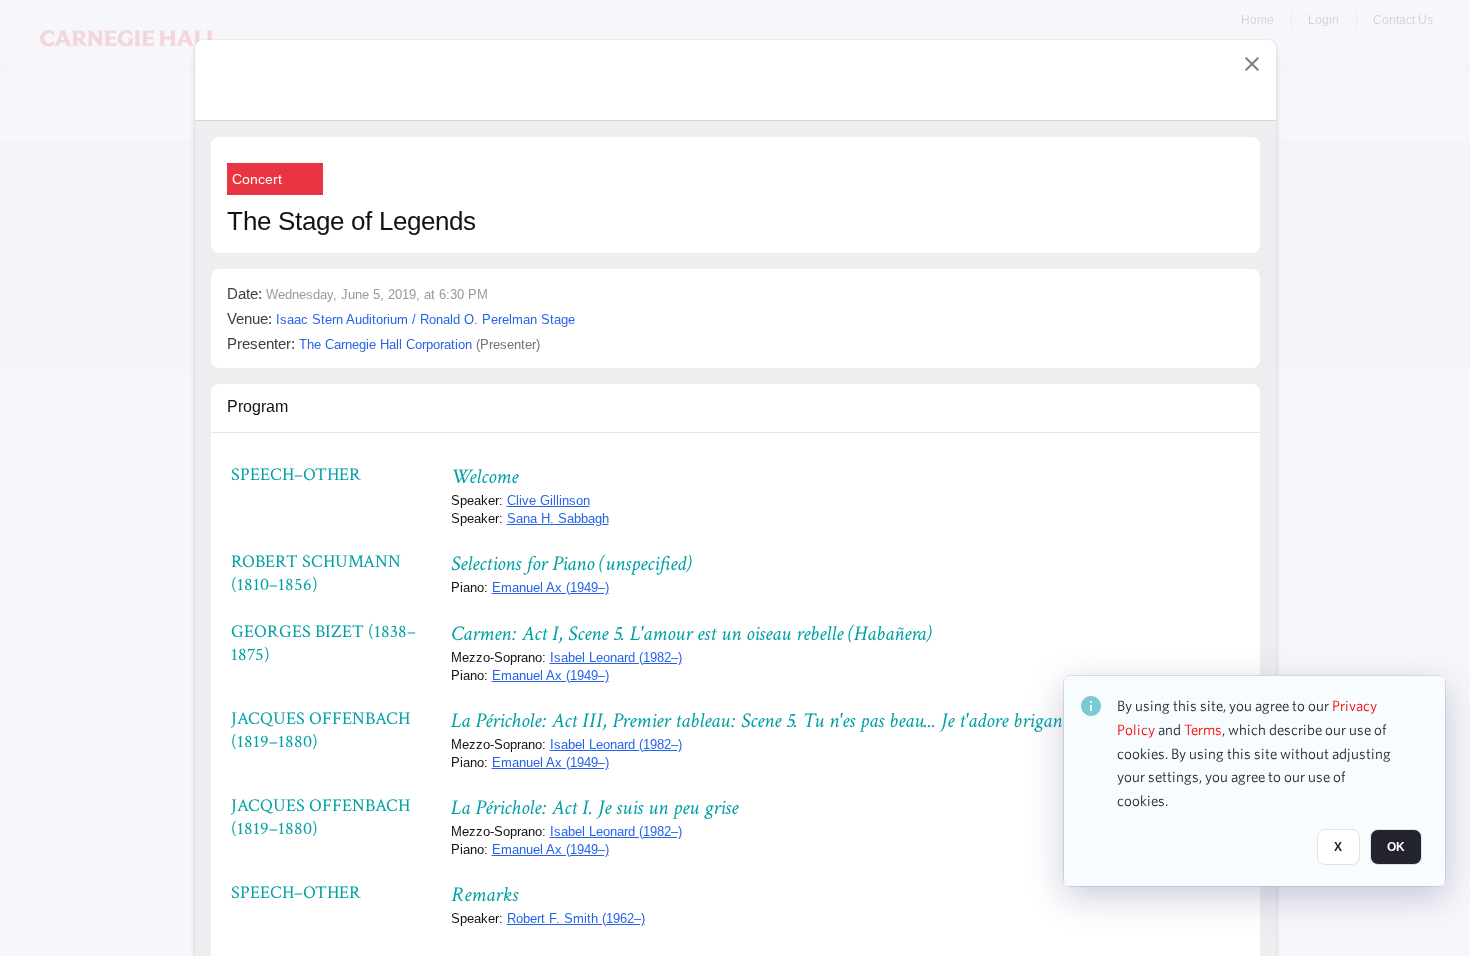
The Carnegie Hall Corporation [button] (385, 344)
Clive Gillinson (548, 500)
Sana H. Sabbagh (558, 518)
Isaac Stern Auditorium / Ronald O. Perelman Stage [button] (425, 319)
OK (1396, 847)
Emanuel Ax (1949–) (550, 587)
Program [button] (257, 406)
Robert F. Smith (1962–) (576, 918)
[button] (1252, 64)
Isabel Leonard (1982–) (616, 657)
